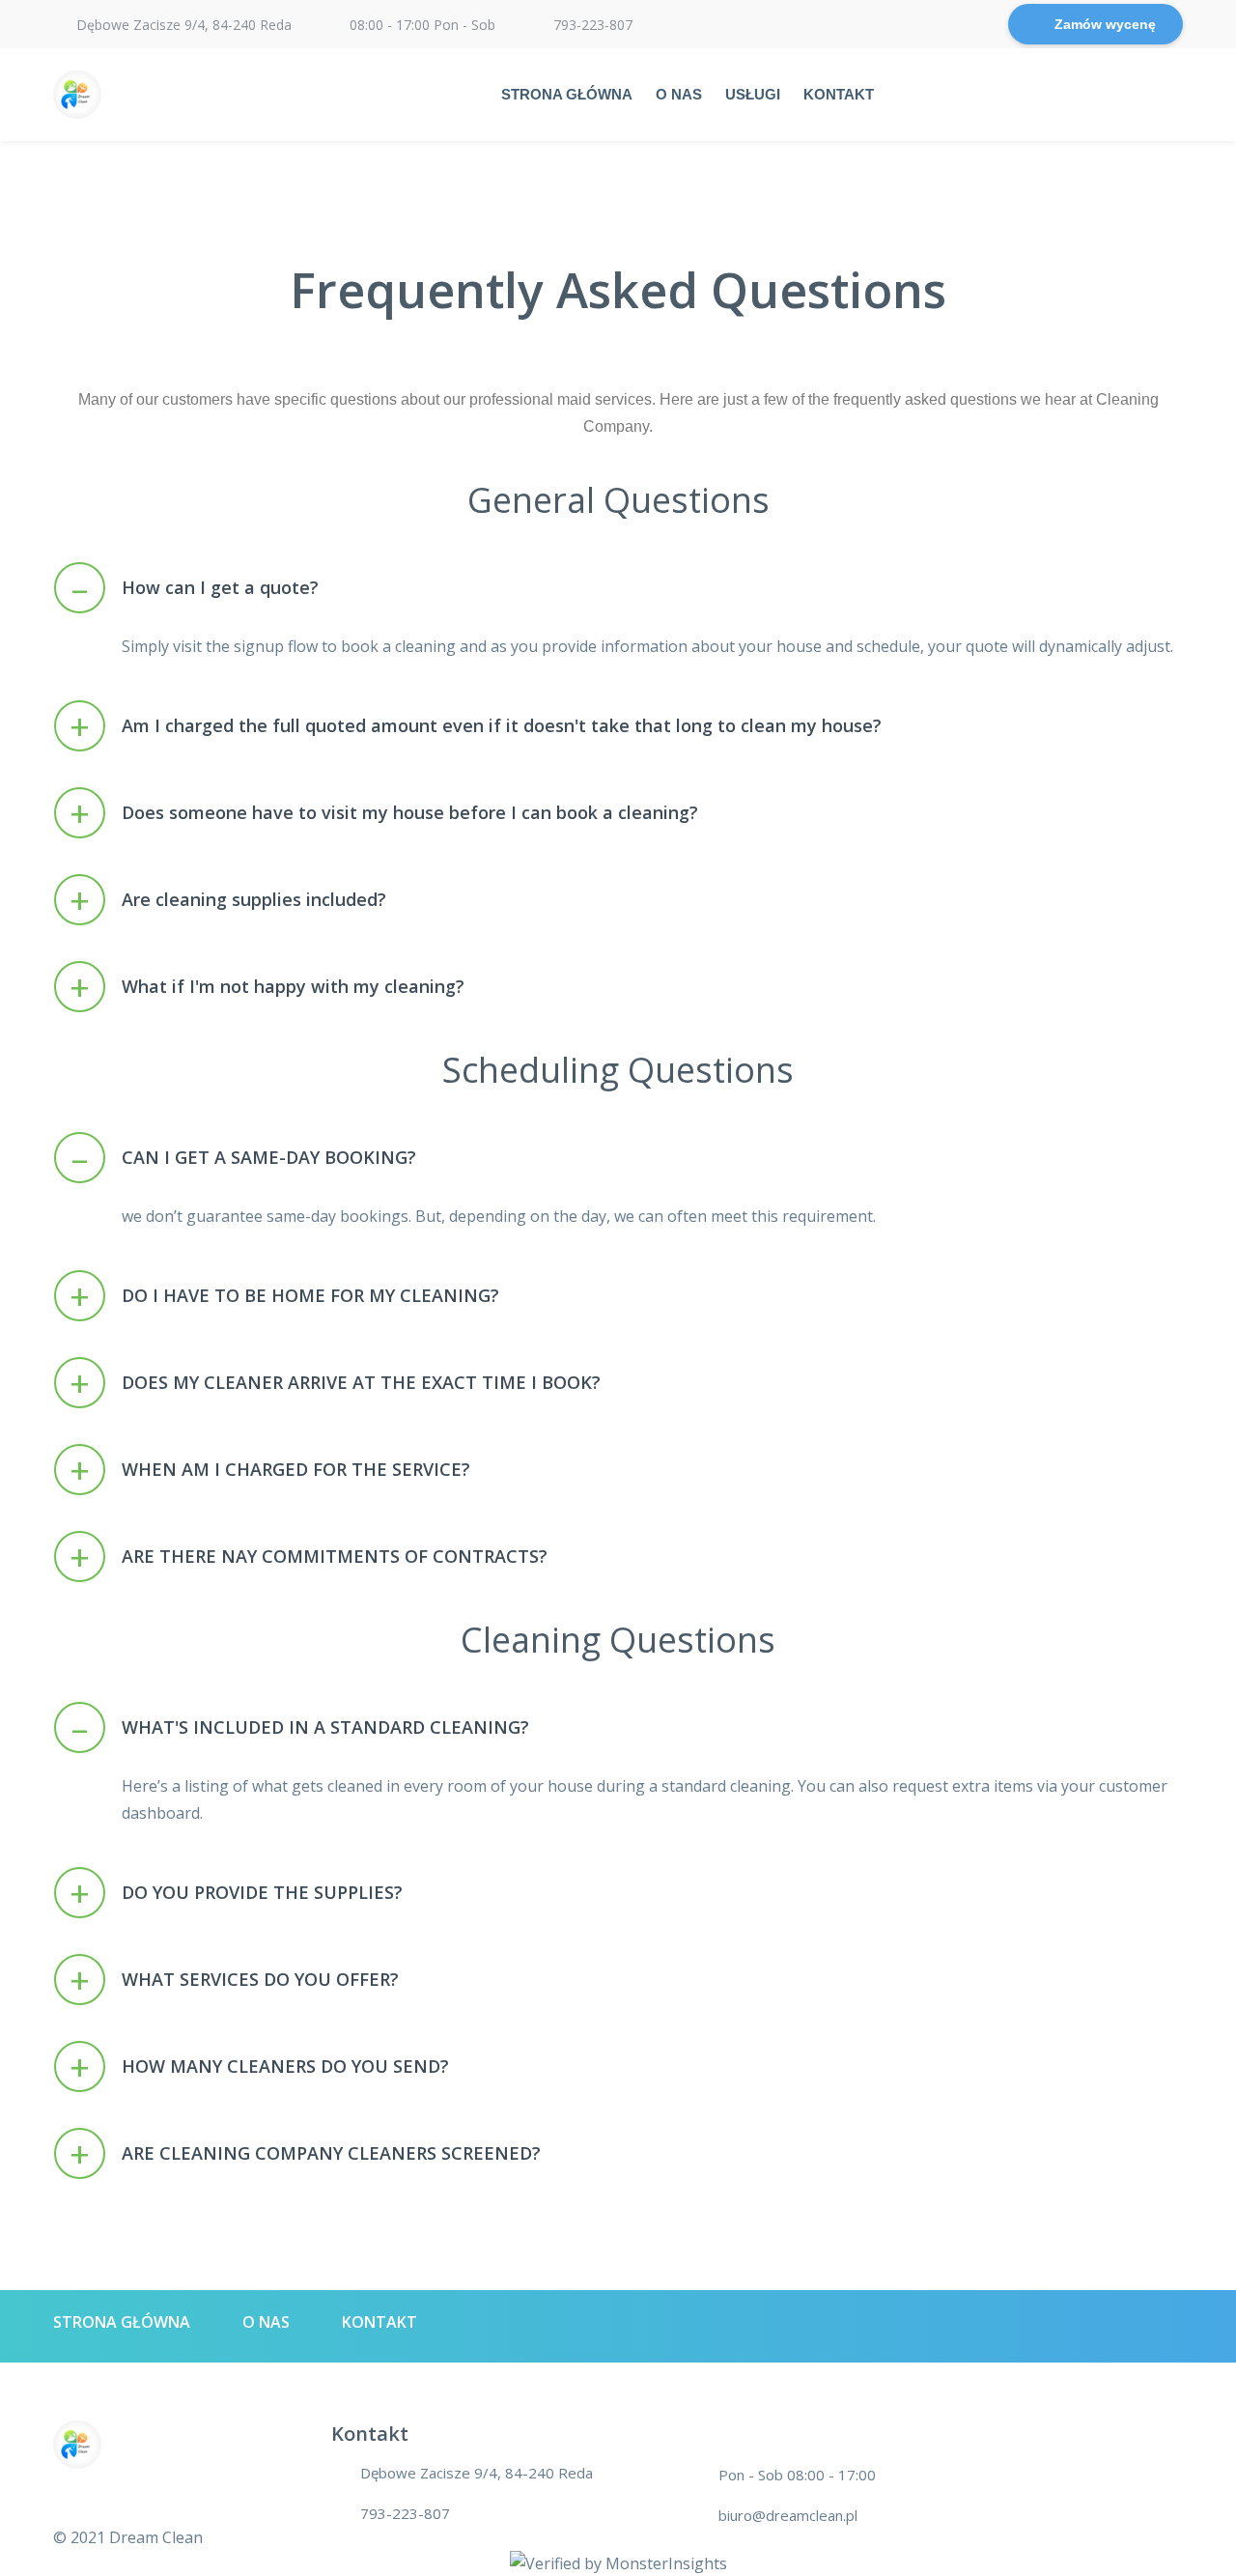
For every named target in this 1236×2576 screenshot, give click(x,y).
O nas (679, 94)
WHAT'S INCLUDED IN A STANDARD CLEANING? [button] (300, 1728)
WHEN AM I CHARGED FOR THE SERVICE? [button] (270, 1471)
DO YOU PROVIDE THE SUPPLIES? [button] (236, 1894)
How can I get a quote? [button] (195, 589)
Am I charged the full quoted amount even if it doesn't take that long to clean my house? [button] (476, 727)
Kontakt (839, 94)
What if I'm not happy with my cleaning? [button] (267, 988)
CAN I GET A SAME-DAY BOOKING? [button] (244, 1159)
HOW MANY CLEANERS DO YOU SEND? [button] (259, 2067)
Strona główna (567, 94)
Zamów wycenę (1105, 24)
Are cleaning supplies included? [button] (228, 901)
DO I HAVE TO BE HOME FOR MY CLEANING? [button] (284, 1297)
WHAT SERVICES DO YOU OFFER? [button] (234, 1981)
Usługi (753, 94)
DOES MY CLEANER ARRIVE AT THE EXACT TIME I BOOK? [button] (335, 1384)
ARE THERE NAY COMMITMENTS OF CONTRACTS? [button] (309, 1557)
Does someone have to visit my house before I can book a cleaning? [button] (384, 814)
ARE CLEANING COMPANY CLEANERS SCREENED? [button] (305, 2154)
